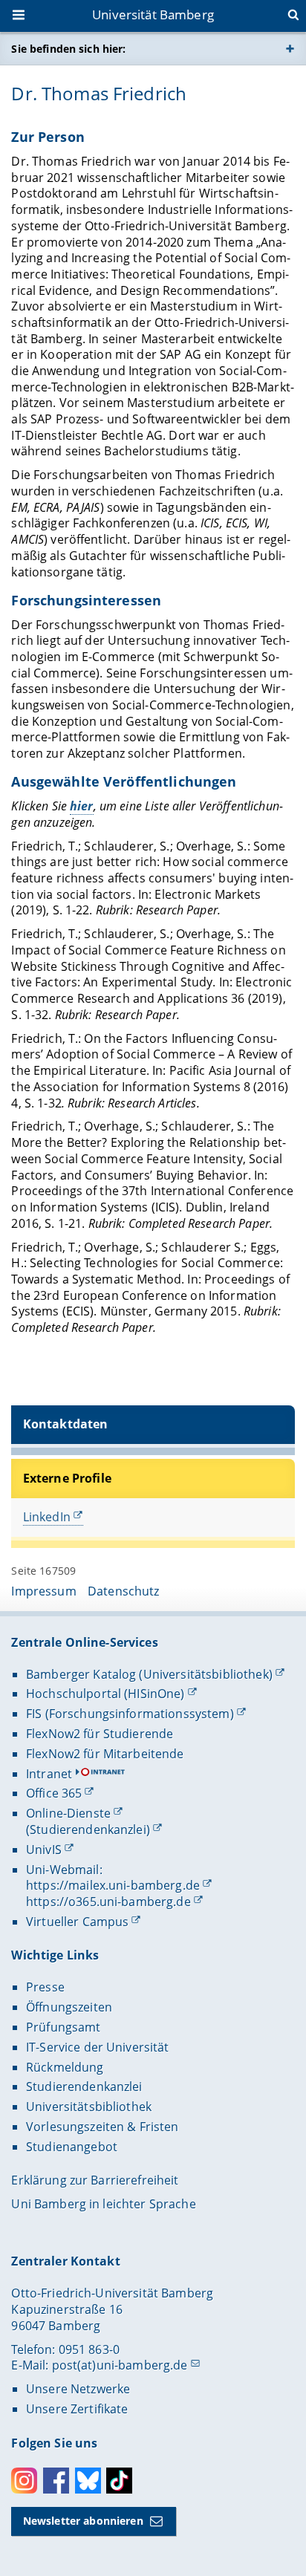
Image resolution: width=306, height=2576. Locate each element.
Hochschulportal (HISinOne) (105, 1694)
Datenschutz (124, 1591)
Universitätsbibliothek (89, 2107)
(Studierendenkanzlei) (88, 1829)
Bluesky (88, 2481)
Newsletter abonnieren (83, 2521)
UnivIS (44, 1850)
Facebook (56, 2481)
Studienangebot (72, 2147)
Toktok (119, 2481)
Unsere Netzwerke (78, 2389)
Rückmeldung (65, 2067)
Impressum (43, 1591)
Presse (45, 1987)
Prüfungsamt (64, 2027)
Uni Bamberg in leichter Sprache (103, 2204)
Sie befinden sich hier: (68, 49)
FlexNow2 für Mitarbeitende (105, 1754)
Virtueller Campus (77, 1922)
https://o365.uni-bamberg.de (108, 1902)
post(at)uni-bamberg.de (120, 2365)
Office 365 (54, 1793)
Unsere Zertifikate (77, 2409)
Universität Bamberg (153, 14)
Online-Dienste (68, 1813)
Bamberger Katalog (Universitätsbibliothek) (149, 1674)
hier (82, 806)
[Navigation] (20, 16)
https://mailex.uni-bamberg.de (113, 1885)
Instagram (24, 2481)
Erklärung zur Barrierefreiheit (95, 2180)
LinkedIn (47, 1517)
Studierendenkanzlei (84, 2087)
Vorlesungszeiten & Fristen (102, 2127)
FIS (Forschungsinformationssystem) (130, 1714)
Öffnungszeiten (69, 2007)
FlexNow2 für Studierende (100, 1734)
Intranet (49, 1774)
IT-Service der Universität (98, 2047)
